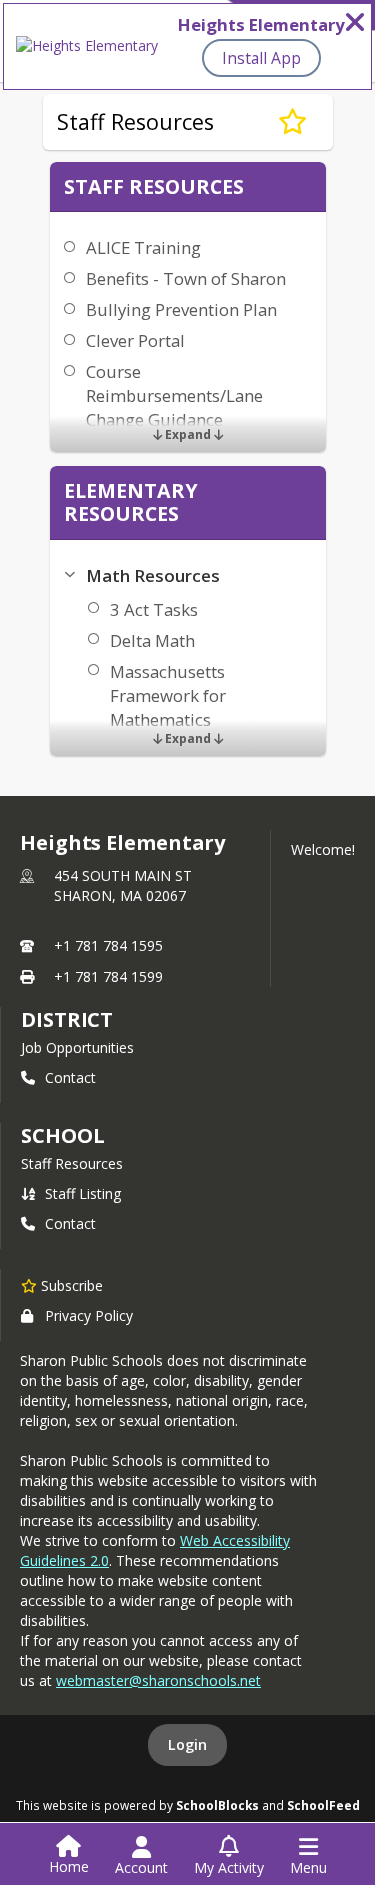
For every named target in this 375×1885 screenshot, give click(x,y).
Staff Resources (72, 1163)
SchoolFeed (323, 1805)
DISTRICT (67, 1019)
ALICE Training (143, 247)
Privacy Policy (89, 1315)
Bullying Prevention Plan (181, 309)
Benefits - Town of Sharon (186, 278)
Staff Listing (83, 1193)
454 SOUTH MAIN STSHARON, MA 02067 (123, 885)
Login (187, 1744)
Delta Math (152, 640)
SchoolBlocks (217, 1805)
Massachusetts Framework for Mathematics (168, 695)
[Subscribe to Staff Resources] (292, 122)
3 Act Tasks (154, 609)
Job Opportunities (77, 1047)
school (62, 1135)
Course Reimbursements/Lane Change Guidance (174, 395)
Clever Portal (135, 340)
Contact (70, 1077)
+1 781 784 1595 (108, 945)
